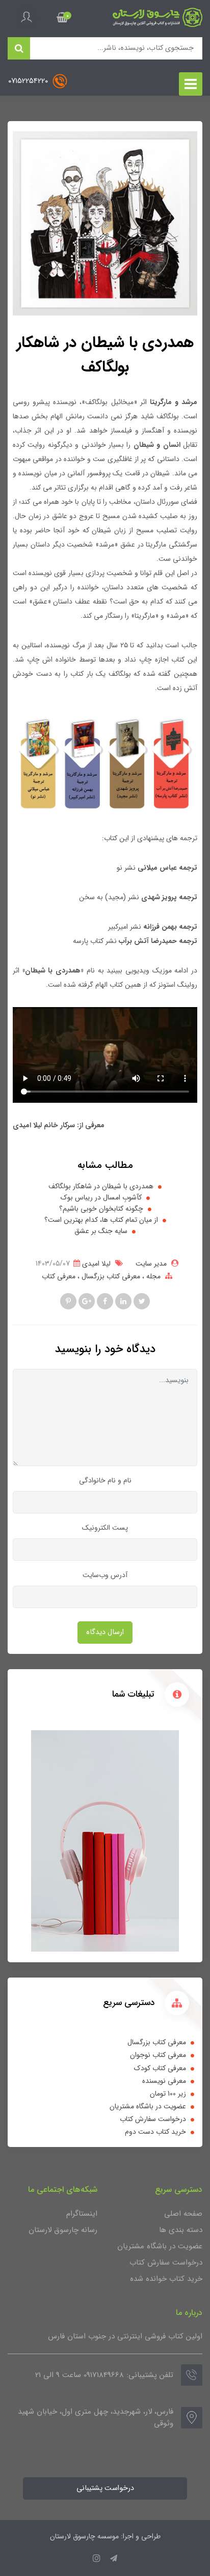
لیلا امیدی (95, 1264)
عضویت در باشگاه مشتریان (148, 2106)
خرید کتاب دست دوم (155, 2132)
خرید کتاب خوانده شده (166, 2279)
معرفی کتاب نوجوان (158, 2055)
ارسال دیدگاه (105, 1632)
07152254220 (29, 81)
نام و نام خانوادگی (105, 1480)
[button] (62, 17)
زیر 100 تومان (168, 2094)
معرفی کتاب (59, 1276)
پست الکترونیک (105, 1528)
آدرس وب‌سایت (105, 1575)
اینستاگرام (82, 2214)
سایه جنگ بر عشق (101, 1231)
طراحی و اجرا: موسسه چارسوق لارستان (105, 2536)
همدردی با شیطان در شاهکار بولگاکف (101, 1186)
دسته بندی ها (181, 2230)
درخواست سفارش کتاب (153, 2119)
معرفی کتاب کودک (160, 2068)
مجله (152, 1276)
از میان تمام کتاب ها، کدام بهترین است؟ (101, 1220)
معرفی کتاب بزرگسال (110, 1276)
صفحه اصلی (183, 2214)
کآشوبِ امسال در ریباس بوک (101, 1198)
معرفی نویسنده (164, 2081)
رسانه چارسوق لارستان (63, 2230)
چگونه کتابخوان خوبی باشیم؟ (101, 1209)
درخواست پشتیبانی (105, 2488)
